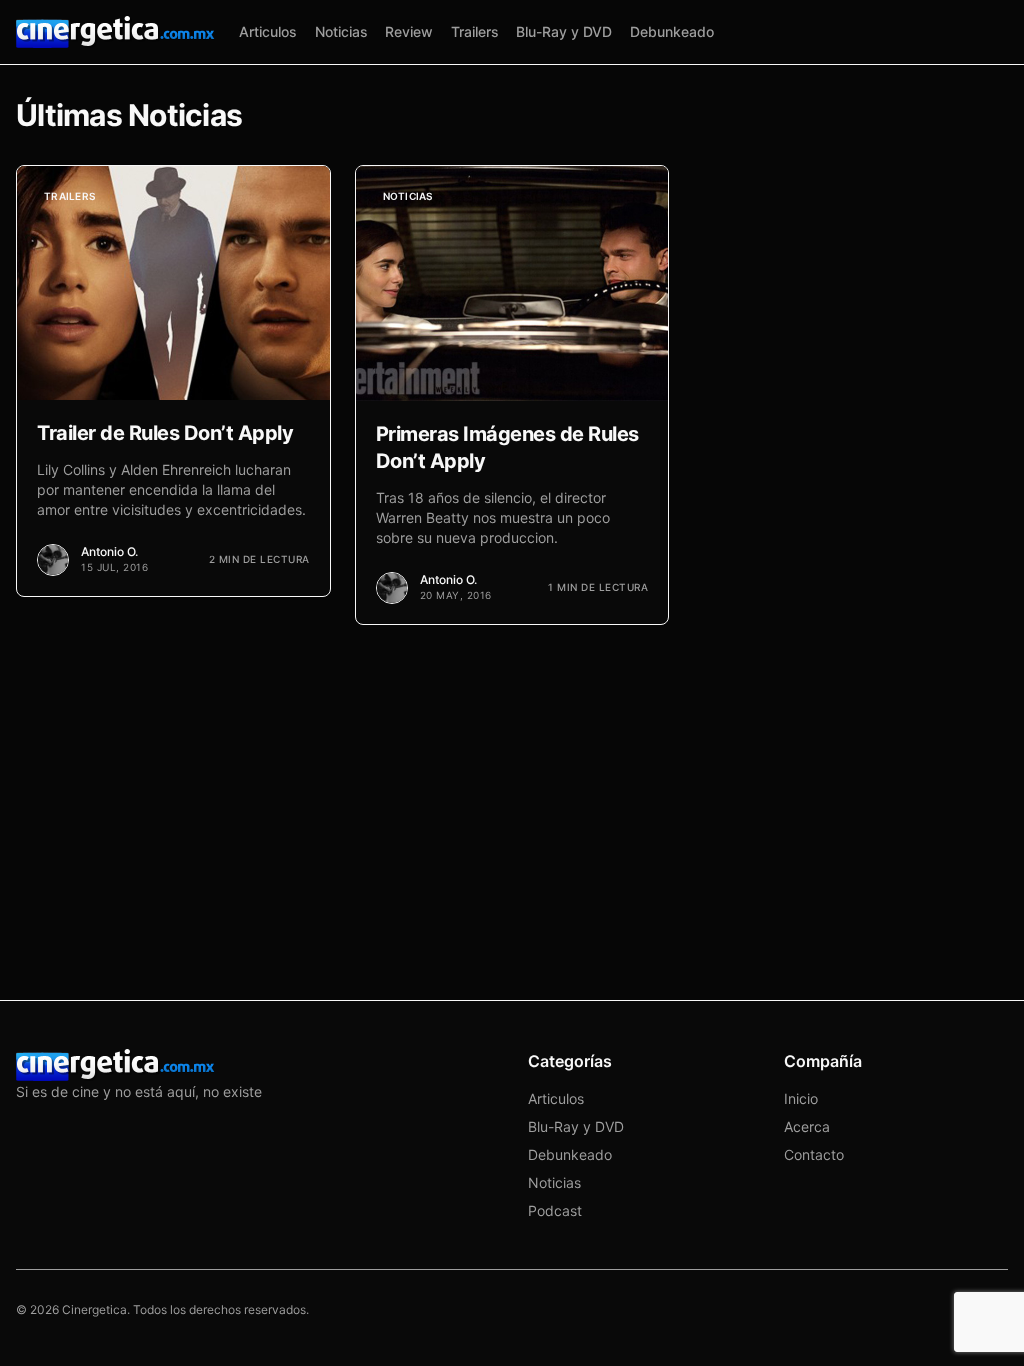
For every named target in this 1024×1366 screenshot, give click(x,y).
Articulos (268, 31)
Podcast (555, 1210)
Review (409, 31)
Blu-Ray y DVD (564, 31)
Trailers (475, 31)
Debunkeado (672, 31)
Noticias (341, 31)
